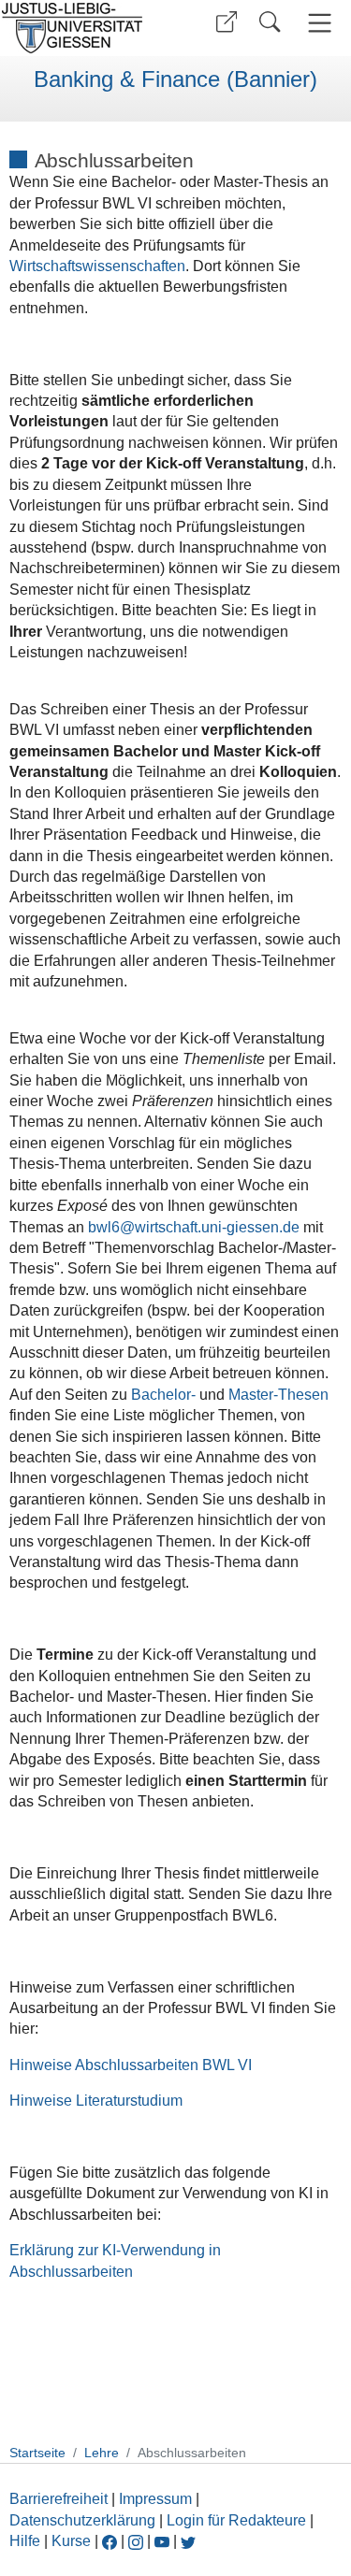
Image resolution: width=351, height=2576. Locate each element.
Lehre (102, 2453)
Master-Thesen (278, 1395)
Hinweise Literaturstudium (96, 2101)
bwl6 (104, 1227)
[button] (227, 22)
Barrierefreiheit (58, 2499)
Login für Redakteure (236, 2520)
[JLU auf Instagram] (138, 2541)
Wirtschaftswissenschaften (97, 266)
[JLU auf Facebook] (110, 2541)
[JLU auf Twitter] (188, 2541)
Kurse (71, 2541)
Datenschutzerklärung (82, 2520)
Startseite (37, 2453)
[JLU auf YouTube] (162, 2541)
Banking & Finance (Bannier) (175, 79)
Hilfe (25, 2541)
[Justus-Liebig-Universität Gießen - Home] (85, 28)
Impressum (155, 2499)
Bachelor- (163, 1395)
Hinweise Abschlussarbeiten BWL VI (131, 2065)
